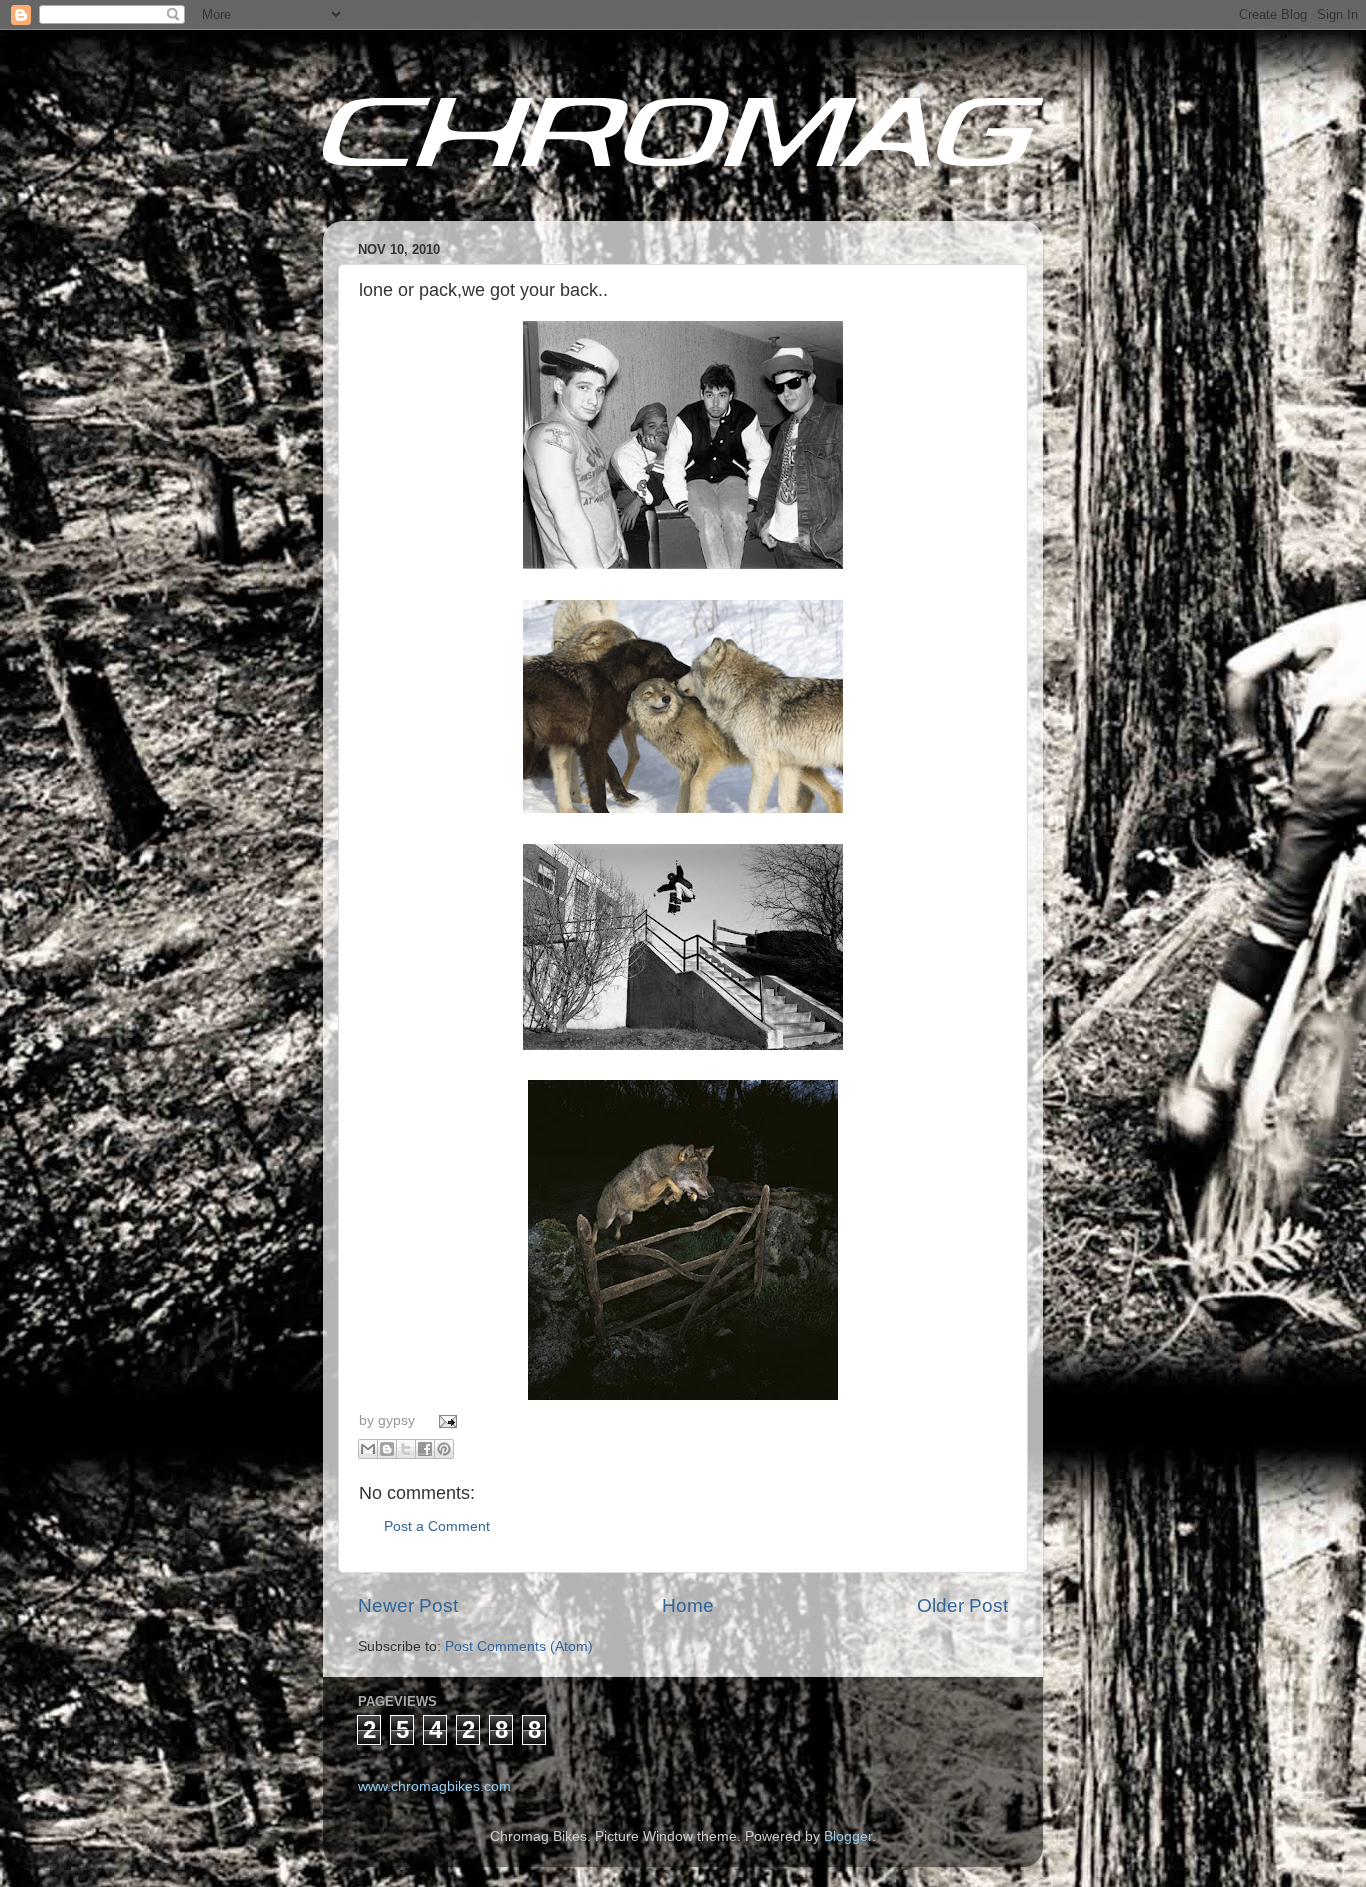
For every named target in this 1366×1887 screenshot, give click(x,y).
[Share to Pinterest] (444, 1449)
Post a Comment (437, 1526)
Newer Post (408, 1605)
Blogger (848, 1836)
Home (688, 1605)
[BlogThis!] (387, 1449)
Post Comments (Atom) (519, 1646)
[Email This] (368, 1449)
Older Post (962, 1605)
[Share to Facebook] (425, 1449)
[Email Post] (445, 1420)
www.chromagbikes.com (434, 1786)
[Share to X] (406, 1449)
